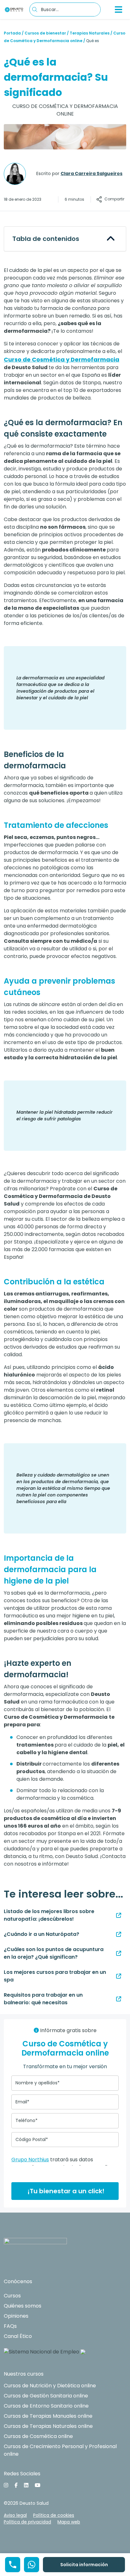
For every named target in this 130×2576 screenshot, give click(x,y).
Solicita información (84, 2565)
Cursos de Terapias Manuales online (48, 2416)
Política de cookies (54, 2515)
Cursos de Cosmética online (38, 2436)
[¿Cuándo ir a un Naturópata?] (119, 1934)
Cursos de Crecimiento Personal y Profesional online (60, 2450)
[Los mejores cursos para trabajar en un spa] (119, 1976)
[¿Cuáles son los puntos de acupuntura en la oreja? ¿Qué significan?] (119, 1953)
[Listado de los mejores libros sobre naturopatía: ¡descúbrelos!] (119, 1915)
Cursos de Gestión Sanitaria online (46, 2396)
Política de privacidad (27, 2522)
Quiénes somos (23, 2306)
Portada (12, 33)
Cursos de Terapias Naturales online (48, 2426)
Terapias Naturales (90, 33)
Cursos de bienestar (45, 33)
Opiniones (16, 2316)
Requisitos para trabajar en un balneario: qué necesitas (43, 1999)
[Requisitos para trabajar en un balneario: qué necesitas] (119, 1999)
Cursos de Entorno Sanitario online (46, 2406)
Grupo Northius (30, 2160)
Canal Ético (18, 2336)
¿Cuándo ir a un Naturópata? (41, 1934)
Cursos (12, 2296)
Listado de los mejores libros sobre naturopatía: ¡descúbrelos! (49, 1915)
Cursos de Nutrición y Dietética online (50, 2386)
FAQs (10, 2326)
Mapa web (69, 2522)
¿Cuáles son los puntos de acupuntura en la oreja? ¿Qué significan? (54, 1953)
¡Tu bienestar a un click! (65, 2191)
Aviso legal (15, 2515)
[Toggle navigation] (119, 9)
